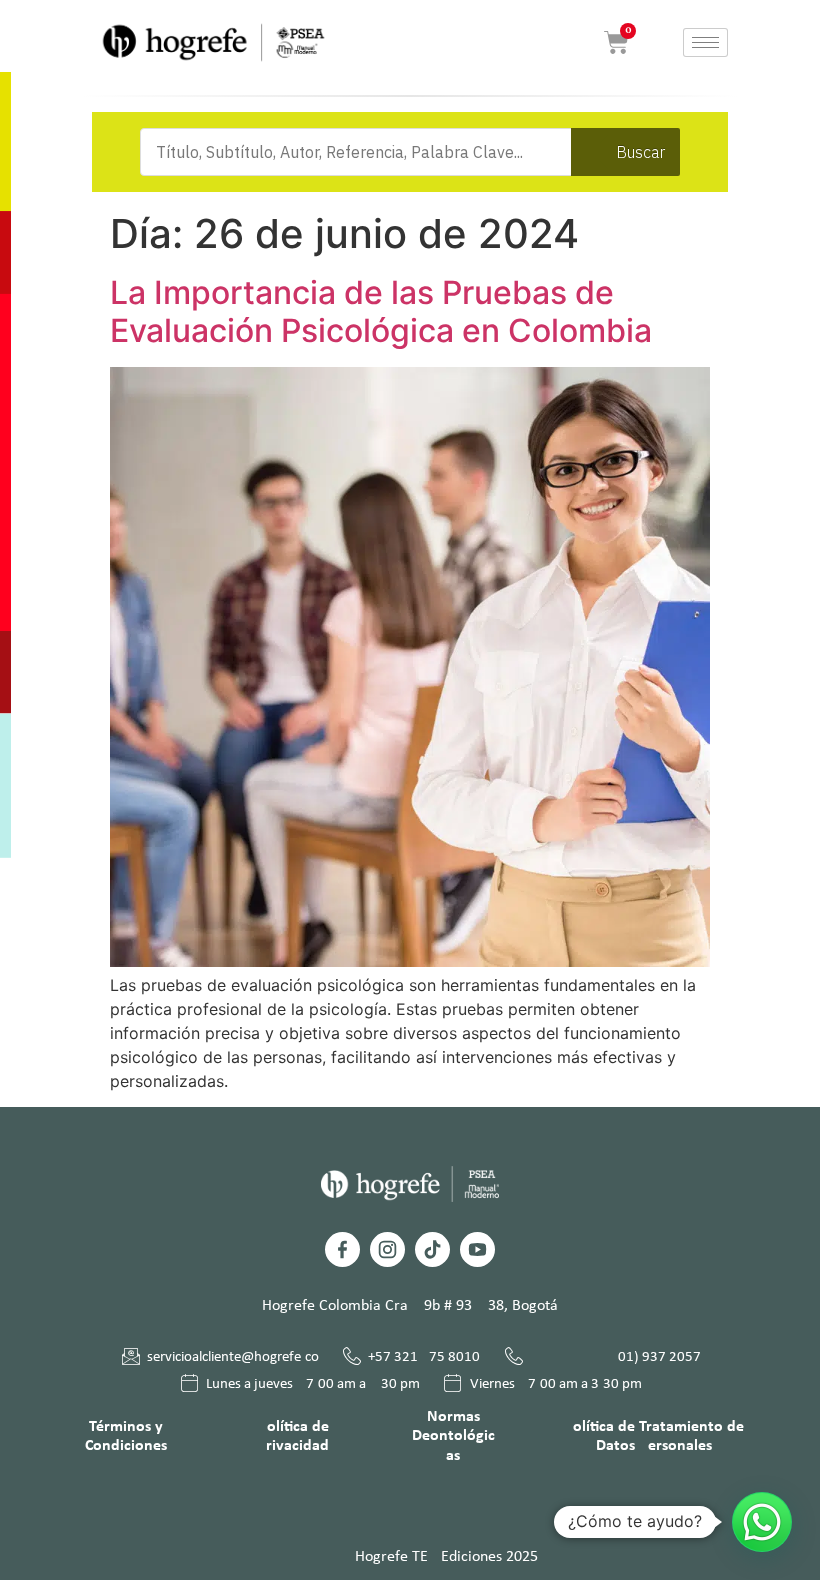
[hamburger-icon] (705, 42)
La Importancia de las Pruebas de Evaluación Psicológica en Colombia (381, 311)
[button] (762, 1522)
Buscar (640, 152)
